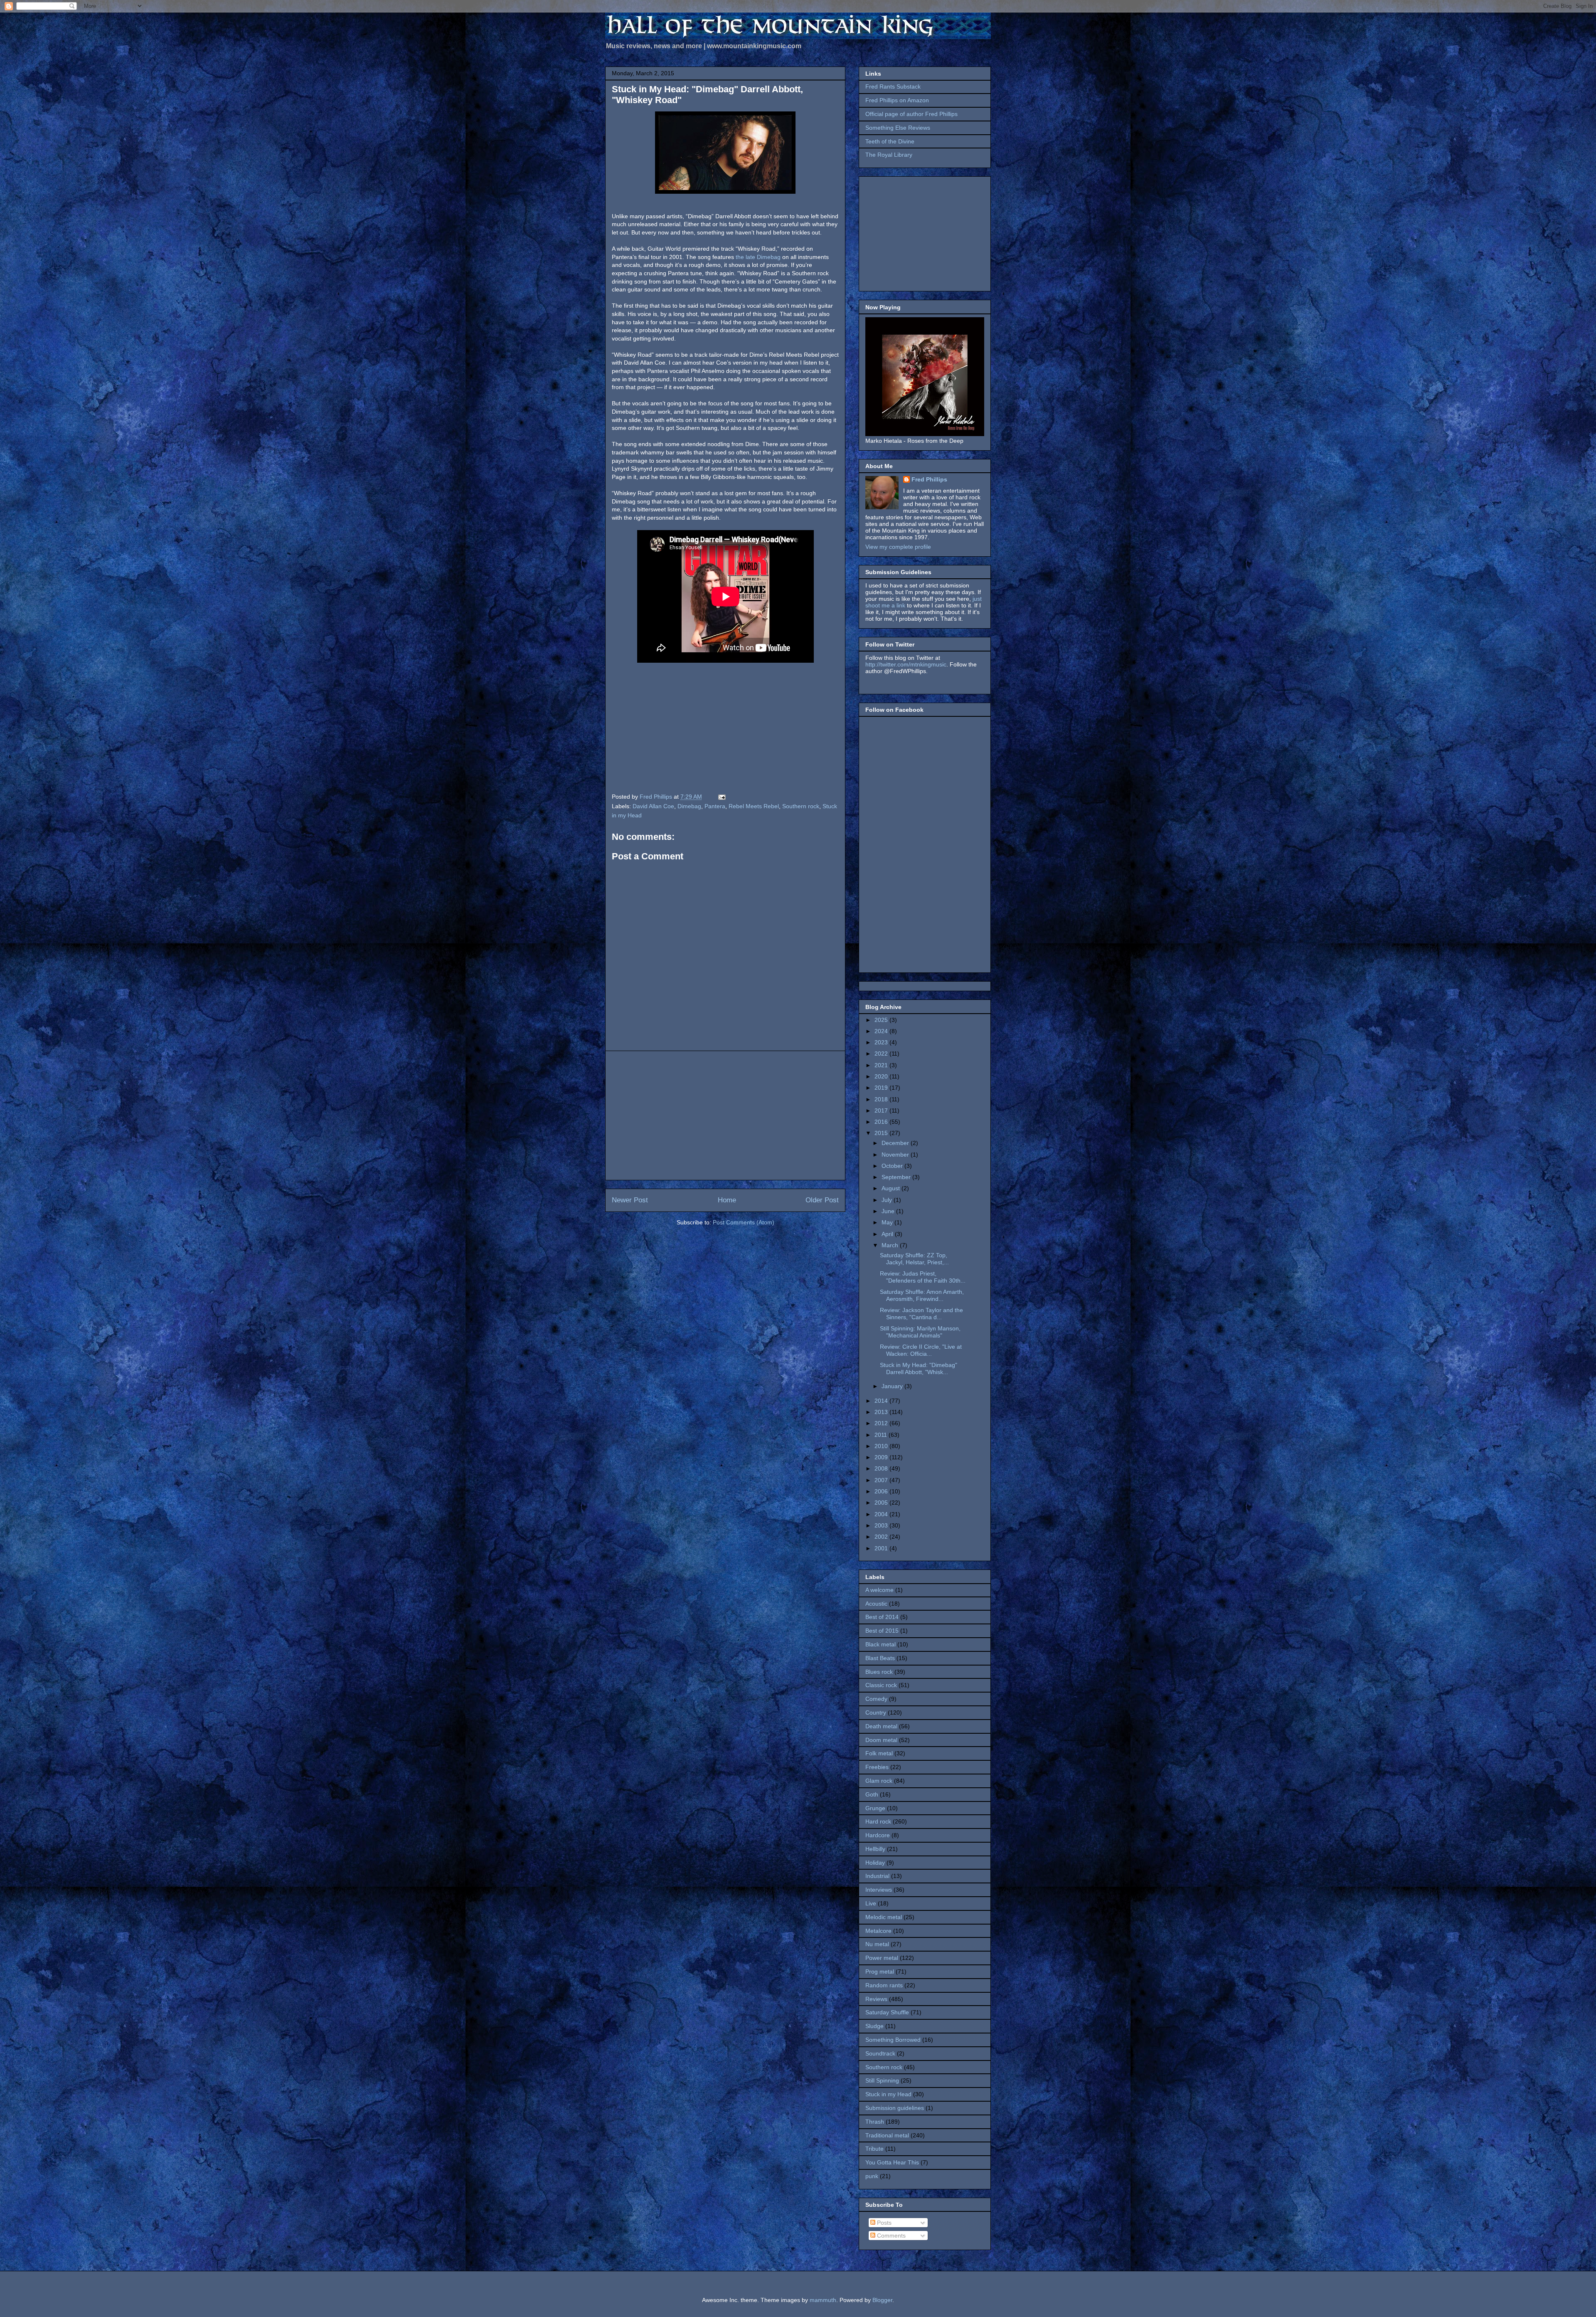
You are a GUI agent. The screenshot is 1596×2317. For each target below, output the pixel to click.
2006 (882, 1491)
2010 (882, 1446)
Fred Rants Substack (893, 86)
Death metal (881, 1726)
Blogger (882, 2300)
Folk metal (879, 1753)
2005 (882, 1503)
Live (871, 1903)
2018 (882, 1099)
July (888, 1200)
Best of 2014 (882, 1617)
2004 (882, 1514)
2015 (882, 1133)
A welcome (879, 1590)
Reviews (876, 1999)
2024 (882, 1031)
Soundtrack (880, 2053)
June (889, 1211)
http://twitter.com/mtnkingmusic (906, 664)
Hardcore (878, 1835)
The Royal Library (889, 155)
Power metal (882, 1958)
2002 (882, 1537)
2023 (882, 1042)
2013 (882, 1412)
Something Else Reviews (898, 128)
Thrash (875, 2122)
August (892, 1188)
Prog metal (880, 1972)
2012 (882, 1423)
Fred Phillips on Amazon (897, 100)
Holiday (875, 1863)
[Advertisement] (725, 1115)
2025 (882, 1020)
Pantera (715, 806)
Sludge (874, 2026)
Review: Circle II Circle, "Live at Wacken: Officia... (921, 1350)
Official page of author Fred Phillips (911, 114)
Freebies (877, 1767)
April (888, 1234)
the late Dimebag (758, 257)
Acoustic (876, 1604)
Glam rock (879, 1781)
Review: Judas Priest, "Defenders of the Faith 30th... (923, 1277)
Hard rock (878, 1821)
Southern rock (801, 806)
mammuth (823, 2300)
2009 (882, 1457)
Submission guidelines (895, 2108)
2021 (882, 1065)
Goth (872, 1794)
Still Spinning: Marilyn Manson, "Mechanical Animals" (920, 1332)
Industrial (877, 1876)
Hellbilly (875, 1849)
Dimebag (689, 806)
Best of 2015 (882, 1631)
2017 (882, 1110)
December (896, 1143)
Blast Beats (880, 1658)
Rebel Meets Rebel (754, 806)
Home (727, 1200)
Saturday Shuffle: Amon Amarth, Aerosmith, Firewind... (922, 1295)
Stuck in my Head (888, 2094)
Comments (890, 2236)
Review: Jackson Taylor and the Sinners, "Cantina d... (921, 1314)
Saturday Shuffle (887, 2012)
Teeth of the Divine (890, 141)
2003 (882, 1525)
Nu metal (877, 1944)
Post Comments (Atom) (744, 1222)
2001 (882, 1548)
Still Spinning (882, 2080)
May (888, 1222)
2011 (882, 1435)
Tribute (874, 2149)
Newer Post (630, 1200)
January (893, 1386)
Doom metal (881, 1740)
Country (876, 1712)
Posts (883, 2223)
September (897, 1177)
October (893, 1166)
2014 (882, 1401)
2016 (882, 1122)
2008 (882, 1468)
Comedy (876, 1699)
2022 (882, 1054)
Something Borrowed (893, 2040)
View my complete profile (898, 547)
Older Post (822, 1200)
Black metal (881, 1644)
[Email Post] (721, 797)
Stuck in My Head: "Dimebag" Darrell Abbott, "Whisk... (919, 1368)
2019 (882, 1088)
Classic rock (881, 1685)
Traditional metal (887, 2135)
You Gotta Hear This (892, 2162)
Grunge (875, 1808)
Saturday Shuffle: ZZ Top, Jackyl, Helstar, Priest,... (914, 1259)
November (896, 1155)
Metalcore (878, 1931)
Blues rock (879, 1672)
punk (872, 2176)
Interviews (879, 1890)
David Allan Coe (653, 806)
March (891, 1245)
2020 (882, 1076)
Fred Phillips (929, 479)
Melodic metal (884, 1917)
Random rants (884, 1985)
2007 (882, 1480)
